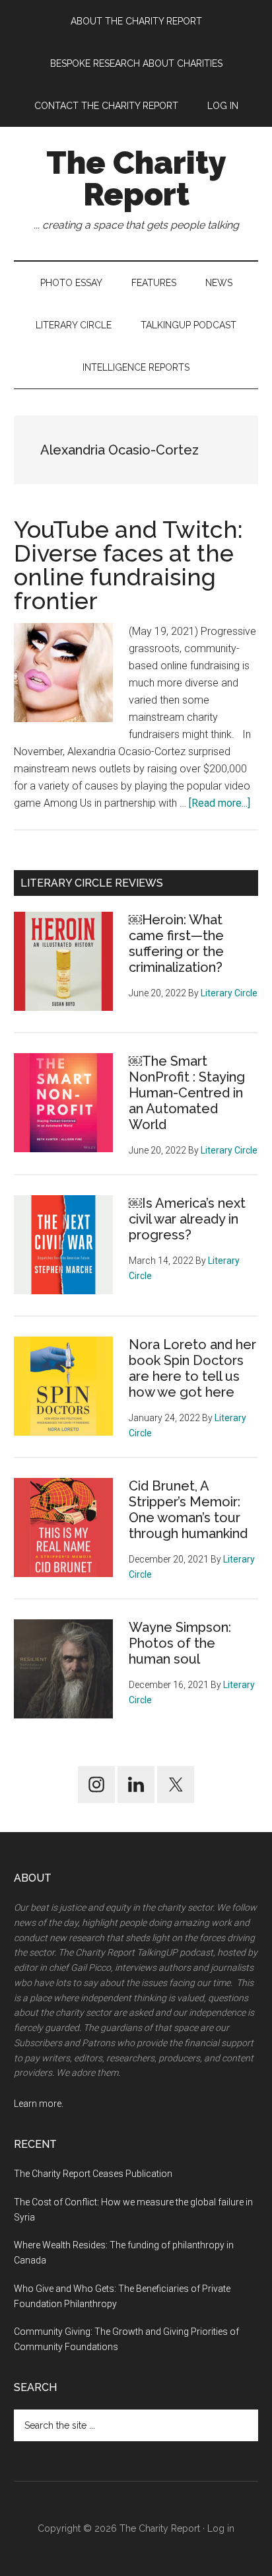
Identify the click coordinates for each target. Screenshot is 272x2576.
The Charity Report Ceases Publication (94, 2174)
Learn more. (39, 2104)
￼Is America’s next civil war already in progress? (187, 1219)
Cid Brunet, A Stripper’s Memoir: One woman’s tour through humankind (188, 1510)
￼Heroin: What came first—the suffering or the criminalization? (176, 943)
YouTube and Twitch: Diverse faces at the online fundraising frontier (128, 565)
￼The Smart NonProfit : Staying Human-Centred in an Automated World (187, 1093)
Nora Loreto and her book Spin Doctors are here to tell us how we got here (192, 1368)
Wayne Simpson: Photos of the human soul (180, 1643)
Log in (221, 2528)
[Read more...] (220, 803)
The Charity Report (136, 178)
